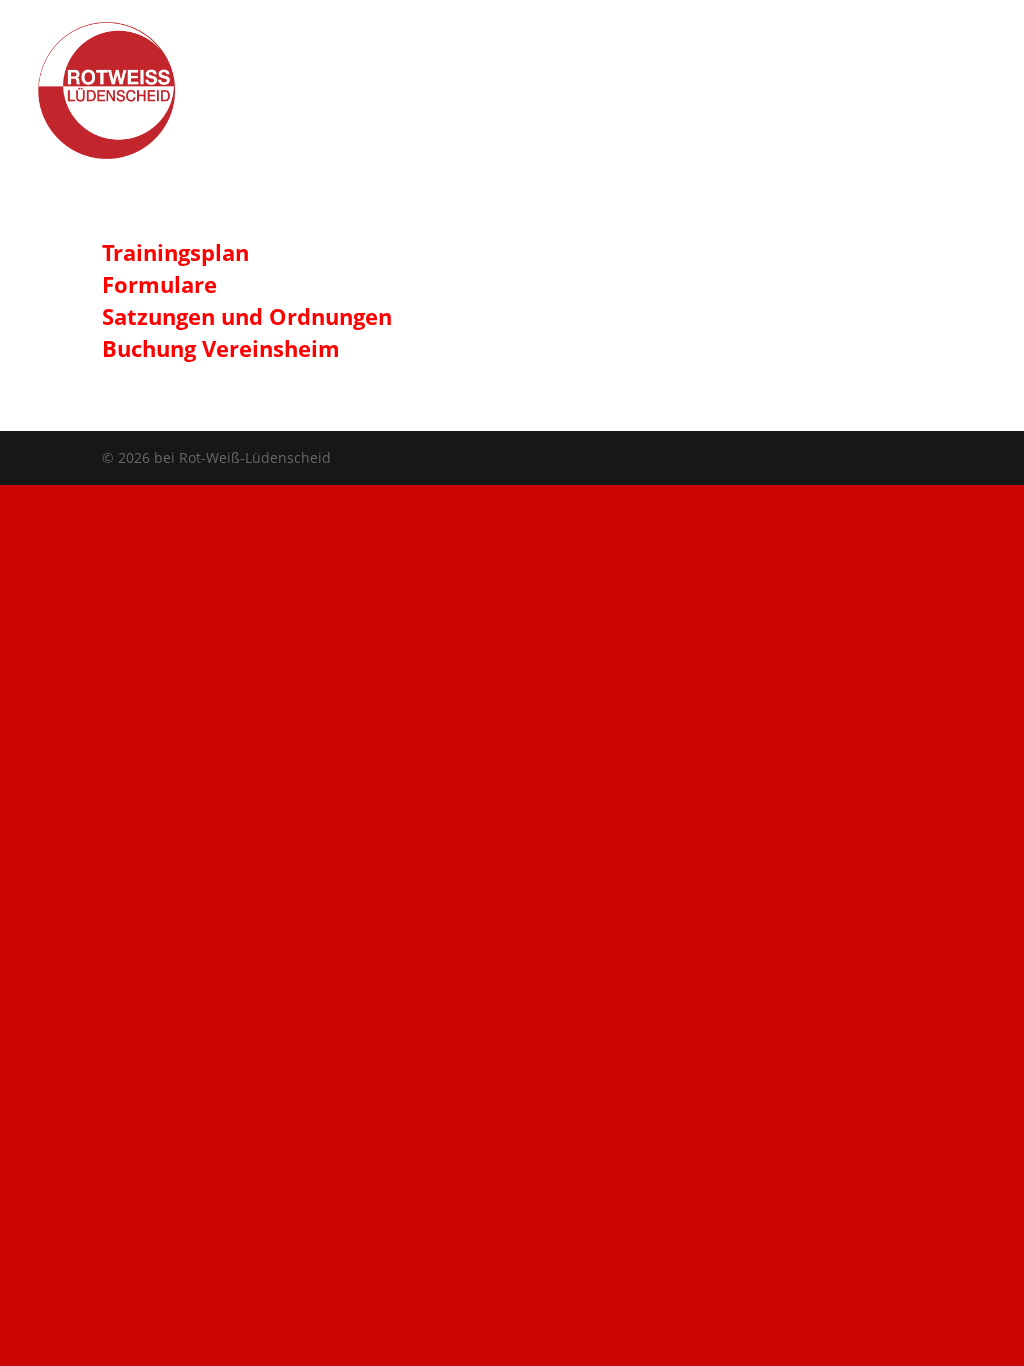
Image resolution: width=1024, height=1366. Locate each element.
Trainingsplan (175, 252)
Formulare (159, 284)
